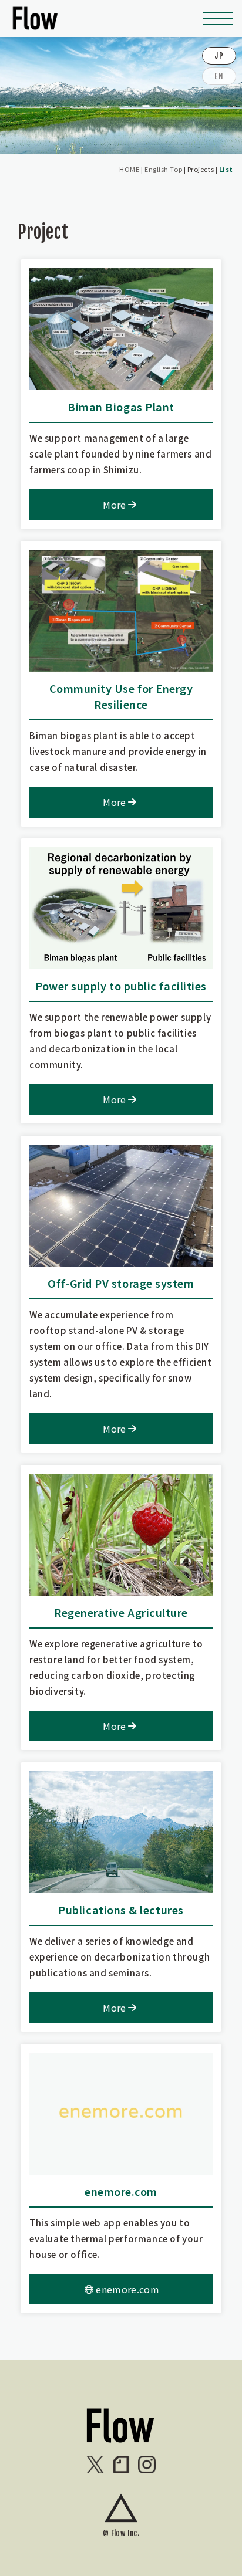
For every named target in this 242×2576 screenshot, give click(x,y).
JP (219, 56)
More (114, 505)
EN (219, 76)
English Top (163, 169)
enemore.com (127, 2289)
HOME (129, 169)
